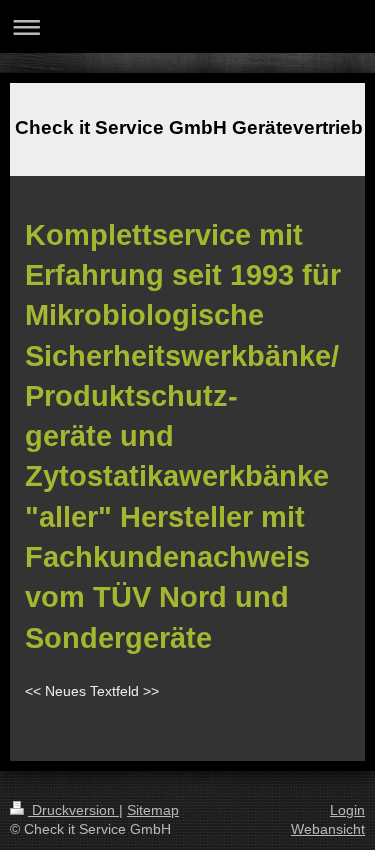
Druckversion (73, 810)
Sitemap (153, 810)
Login (347, 810)
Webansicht (328, 829)
